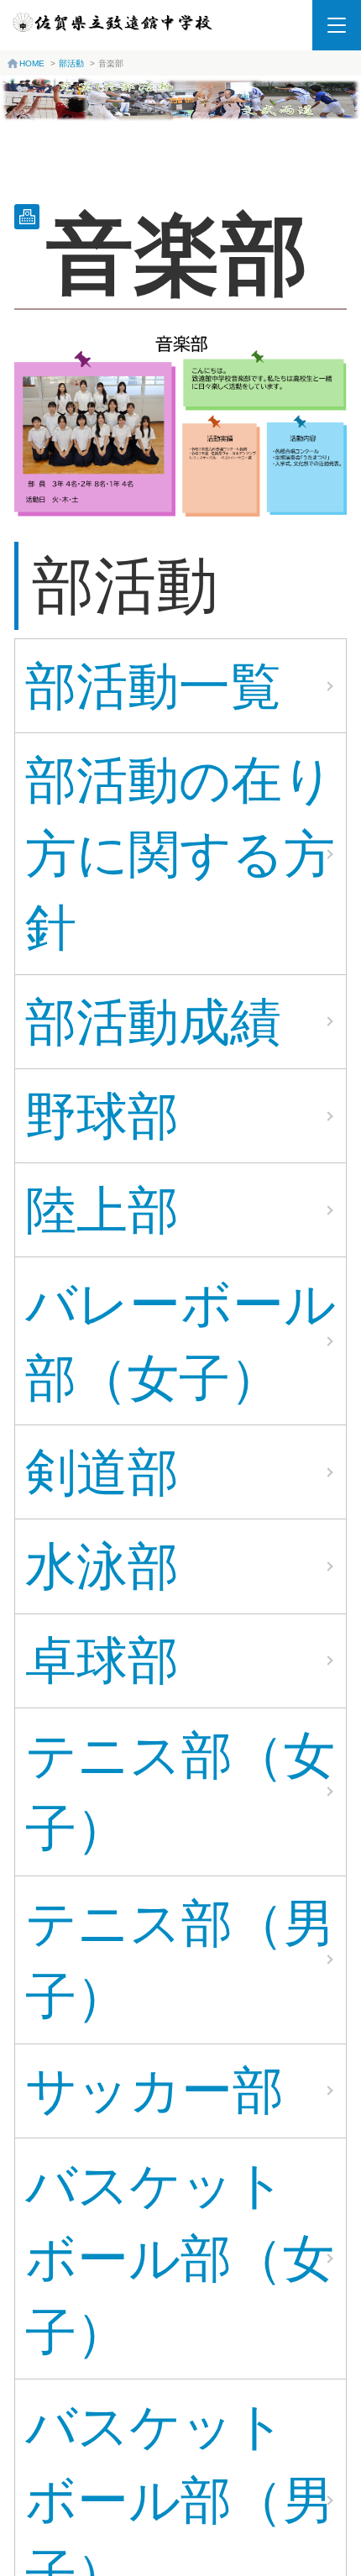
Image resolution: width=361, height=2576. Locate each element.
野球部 (102, 1116)
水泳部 (102, 1566)
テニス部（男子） (180, 1960)
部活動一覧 (153, 686)
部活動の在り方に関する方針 (180, 853)
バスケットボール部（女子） (180, 2259)
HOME (32, 63)
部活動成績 (153, 1022)
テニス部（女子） (180, 1792)
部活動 (71, 63)
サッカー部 (154, 2090)
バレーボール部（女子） (180, 1341)
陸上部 (102, 1210)
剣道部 (102, 1472)
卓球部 (102, 1660)
